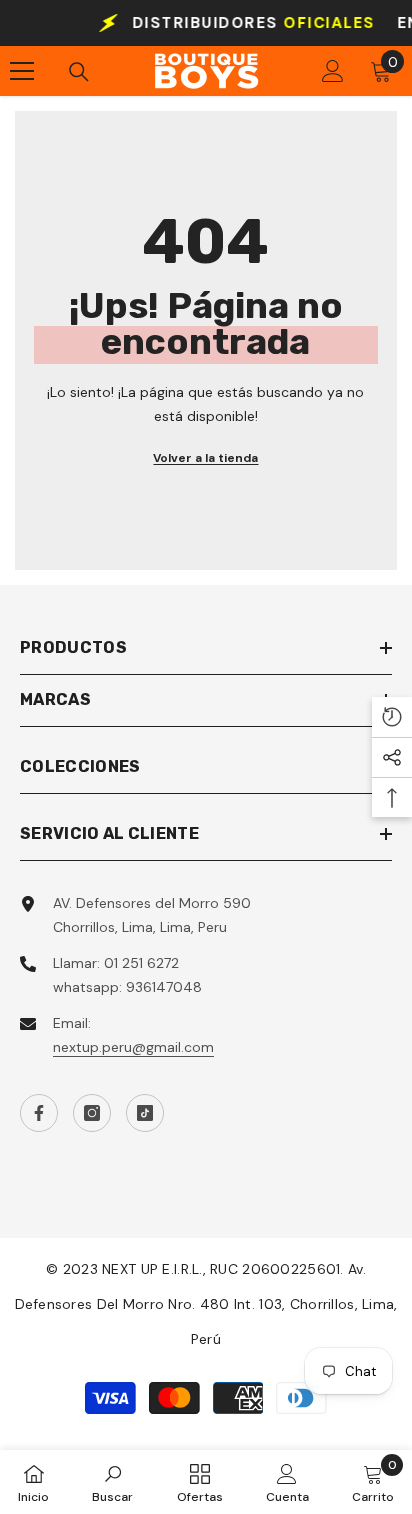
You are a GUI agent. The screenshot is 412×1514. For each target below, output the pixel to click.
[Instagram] (92, 1113)
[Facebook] (39, 1113)
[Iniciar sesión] (333, 71)
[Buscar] (79, 72)
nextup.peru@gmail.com (133, 1047)
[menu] (22, 71)
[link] (112, 1482)
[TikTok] (145, 1113)
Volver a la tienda (205, 458)
